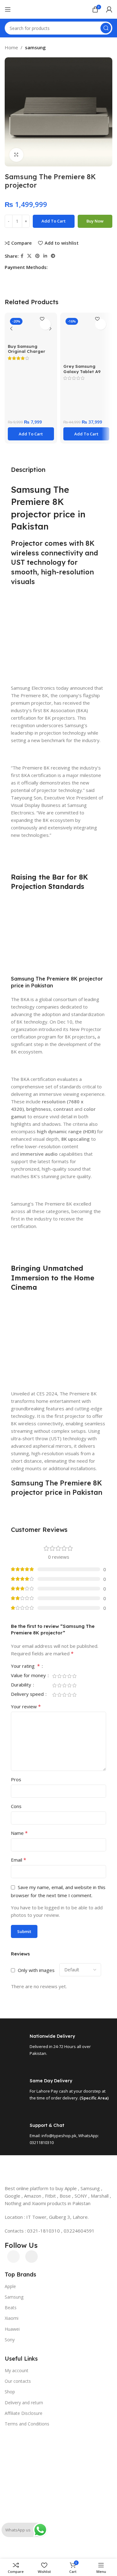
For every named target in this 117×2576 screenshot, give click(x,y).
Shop (10, 2392)
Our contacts (18, 2381)
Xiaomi (12, 2318)
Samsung (14, 2297)
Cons (16, 1806)
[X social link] (29, 256)
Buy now (95, 221)
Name (19, 1833)
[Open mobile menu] (8, 9)
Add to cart (54, 221)
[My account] (109, 9)
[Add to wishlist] (45, 324)
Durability (22, 1685)
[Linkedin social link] (45, 256)
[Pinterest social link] (37, 256)
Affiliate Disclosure (24, 2413)
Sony (10, 2340)
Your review (26, 1706)
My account (17, 2370)
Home (11, 47)
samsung (35, 47)
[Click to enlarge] (16, 155)
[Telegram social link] (53, 256)
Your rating (25, 1666)
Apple (10, 2286)
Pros (16, 1779)
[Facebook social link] (22, 256)
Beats (11, 2307)
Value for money (29, 1676)
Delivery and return (24, 2403)
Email (19, 1860)
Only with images (36, 1970)
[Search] (106, 28)
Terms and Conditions (27, 2424)
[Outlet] (58, 2432)
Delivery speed (28, 1694)
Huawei (12, 2329)
